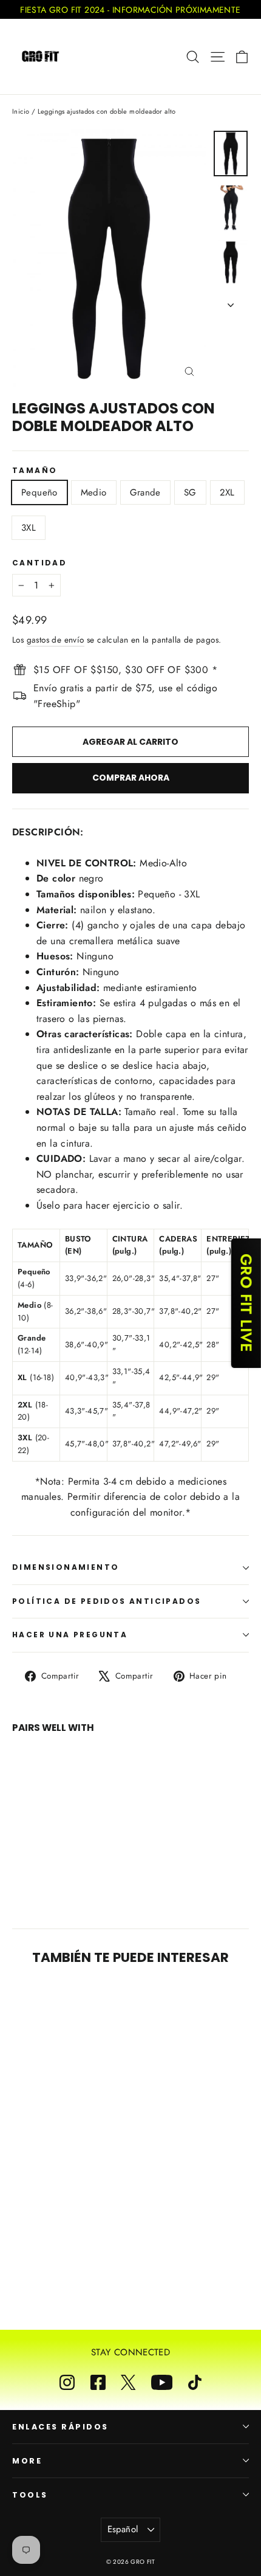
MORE (27, 2461)
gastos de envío (56, 640)
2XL (227, 492)
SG (190, 492)
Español (123, 2529)
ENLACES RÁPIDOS (60, 2427)
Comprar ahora (131, 778)
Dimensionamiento (66, 1567)
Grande (145, 492)
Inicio (21, 111)
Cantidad (39, 563)
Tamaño (35, 471)
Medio (94, 492)
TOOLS (30, 2495)
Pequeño (39, 492)
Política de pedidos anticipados (107, 1601)
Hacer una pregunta (70, 1635)
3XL (29, 528)
